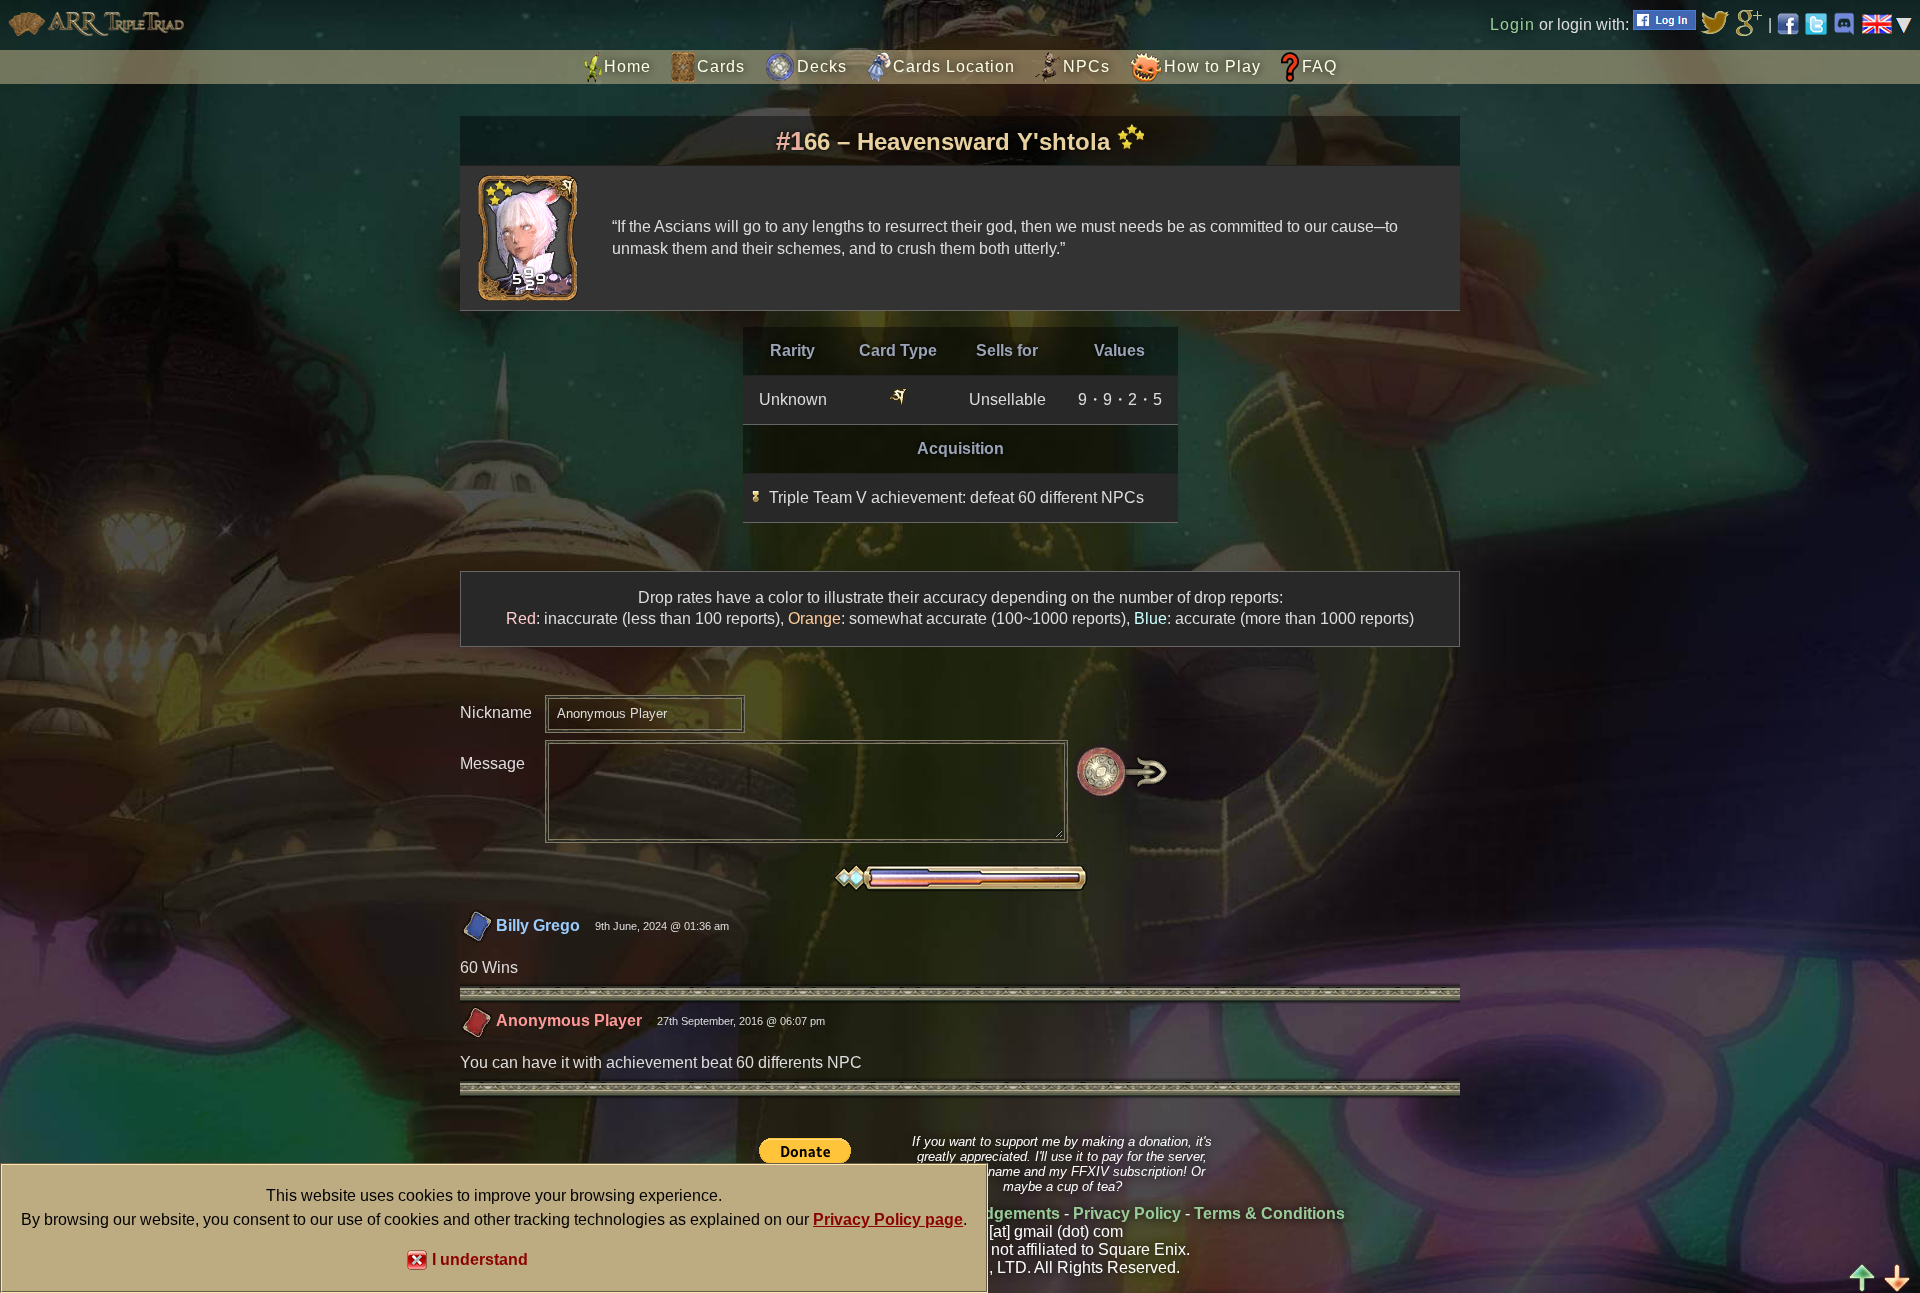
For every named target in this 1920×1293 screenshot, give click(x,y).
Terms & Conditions (1269, 1213)
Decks (822, 66)
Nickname (496, 712)
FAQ (1319, 66)
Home (627, 66)
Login (1512, 24)
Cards (721, 66)
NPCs (1086, 66)
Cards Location (954, 66)
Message (492, 763)
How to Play (1212, 66)
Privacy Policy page (888, 1219)
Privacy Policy (1127, 1213)
